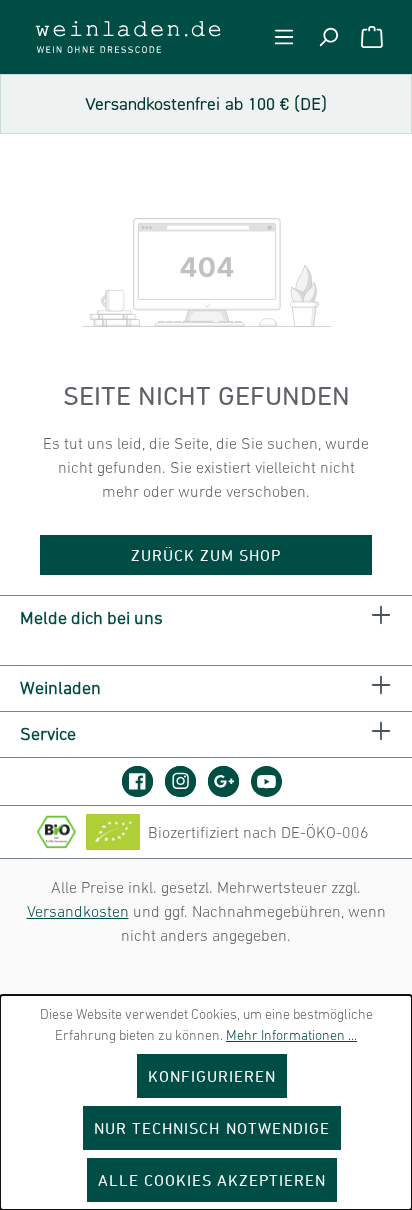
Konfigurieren (212, 1076)
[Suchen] (328, 37)
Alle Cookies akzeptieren (212, 1180)
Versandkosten (78, 911)
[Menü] (284, 37)
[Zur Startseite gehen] (128, 37)
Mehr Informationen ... (291, 1035)
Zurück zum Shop (206, 555)
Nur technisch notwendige (212, 1128)
